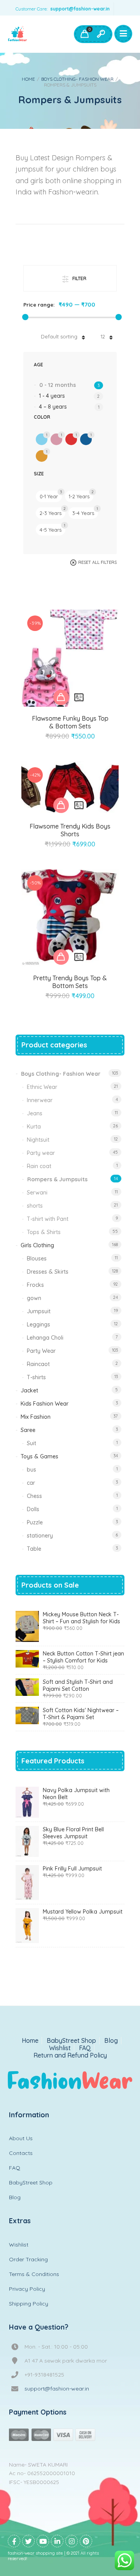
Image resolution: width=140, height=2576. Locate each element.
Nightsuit (38, 1140)
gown (34, 1298)
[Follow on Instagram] (72, 2541)
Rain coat (39, 1166)
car (31, 1483)
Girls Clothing (37, 1245)
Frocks (35, 1285)
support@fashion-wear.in (80, 9)
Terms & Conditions (34, 2274)
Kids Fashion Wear (45, 1404)
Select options (61, 697)
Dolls (33, 1509)
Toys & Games (39, 1456)
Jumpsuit (39, 1311)
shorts (35, 1206)
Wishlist (60, 2048)
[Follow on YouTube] (43, 2541)
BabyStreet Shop (71, 2041)
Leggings (38, 1324)
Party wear (41, 1153)
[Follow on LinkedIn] (57, 2541)
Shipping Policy (29, 2304)
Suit (31, 1443)
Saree (28, 1430)
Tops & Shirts (44, 1232)
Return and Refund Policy (70, 2055)
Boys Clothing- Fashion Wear (77, 79)
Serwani (37, 1193)
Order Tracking (28, 2259)
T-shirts (36, 1377)
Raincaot (38, 1364)
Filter (79, 278)
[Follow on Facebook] (14, 2541)
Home (28, 79)
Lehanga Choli (45, 1338)
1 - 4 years (52, 396)
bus (31, 1470)
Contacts (21, 2153)
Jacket (29, 1390)
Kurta (34, 1127)
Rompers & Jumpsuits (57, 1179)
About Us (21, 2138)
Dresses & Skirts (48, 1272)
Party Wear (41, 1351)
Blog (111, 2041)
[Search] (101, 34)
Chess (34, 1496)
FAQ (85, 2048)
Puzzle (35, 1522)
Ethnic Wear (42, 1087)
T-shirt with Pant (48, 1219)
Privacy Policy (27, 2289)
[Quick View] (79, 697)
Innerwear (40, 1100)
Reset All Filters (97, 562)
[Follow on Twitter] (28, 2541)
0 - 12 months (58, 385)
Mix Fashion (36, 1417)
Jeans (35, 1113)
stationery (40, 1536)
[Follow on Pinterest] (86, 2541)
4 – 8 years (53, 407)
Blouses (37, 1259)
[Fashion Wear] (17, 34)
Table (34, 1549)
